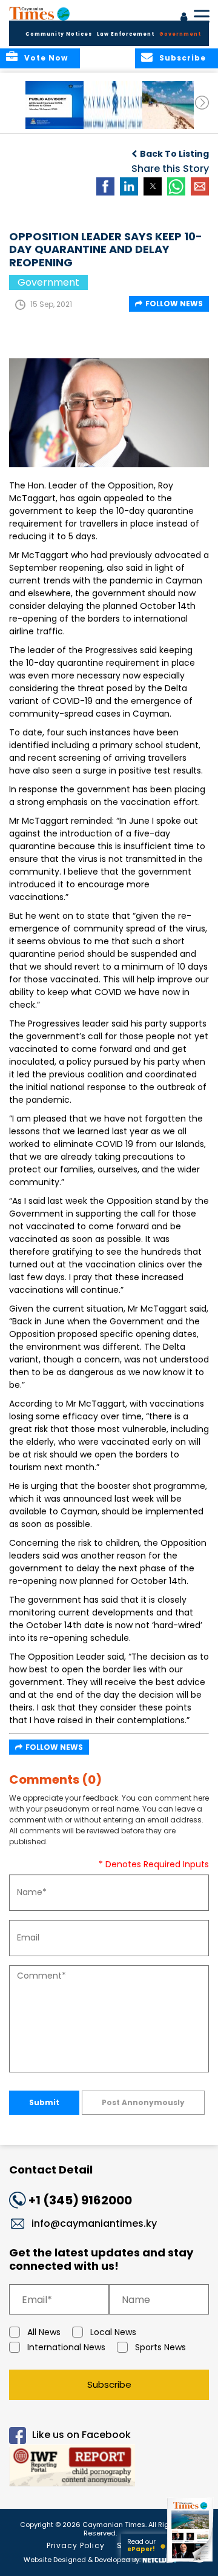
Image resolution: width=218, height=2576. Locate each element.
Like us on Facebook (81, 2435)
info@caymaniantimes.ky (94, 2223)
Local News (113, 2332)
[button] (57, 105)
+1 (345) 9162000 (80, 2200)
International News (66, 2347)
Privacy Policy (76, 2545)
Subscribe (109, 2384)
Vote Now (46, 58)
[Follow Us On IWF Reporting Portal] (109, 2467)
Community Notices (59, 34)
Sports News (160, 2347)
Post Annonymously (143, 2102)
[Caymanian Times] (39, 13)
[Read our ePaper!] (191, 2562)
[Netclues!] (159, 2559)
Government (180, 34)
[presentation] (202, 103)
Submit (44, 2102)
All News (44, 2332)
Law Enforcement (126, 34)
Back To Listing (174, 154)
